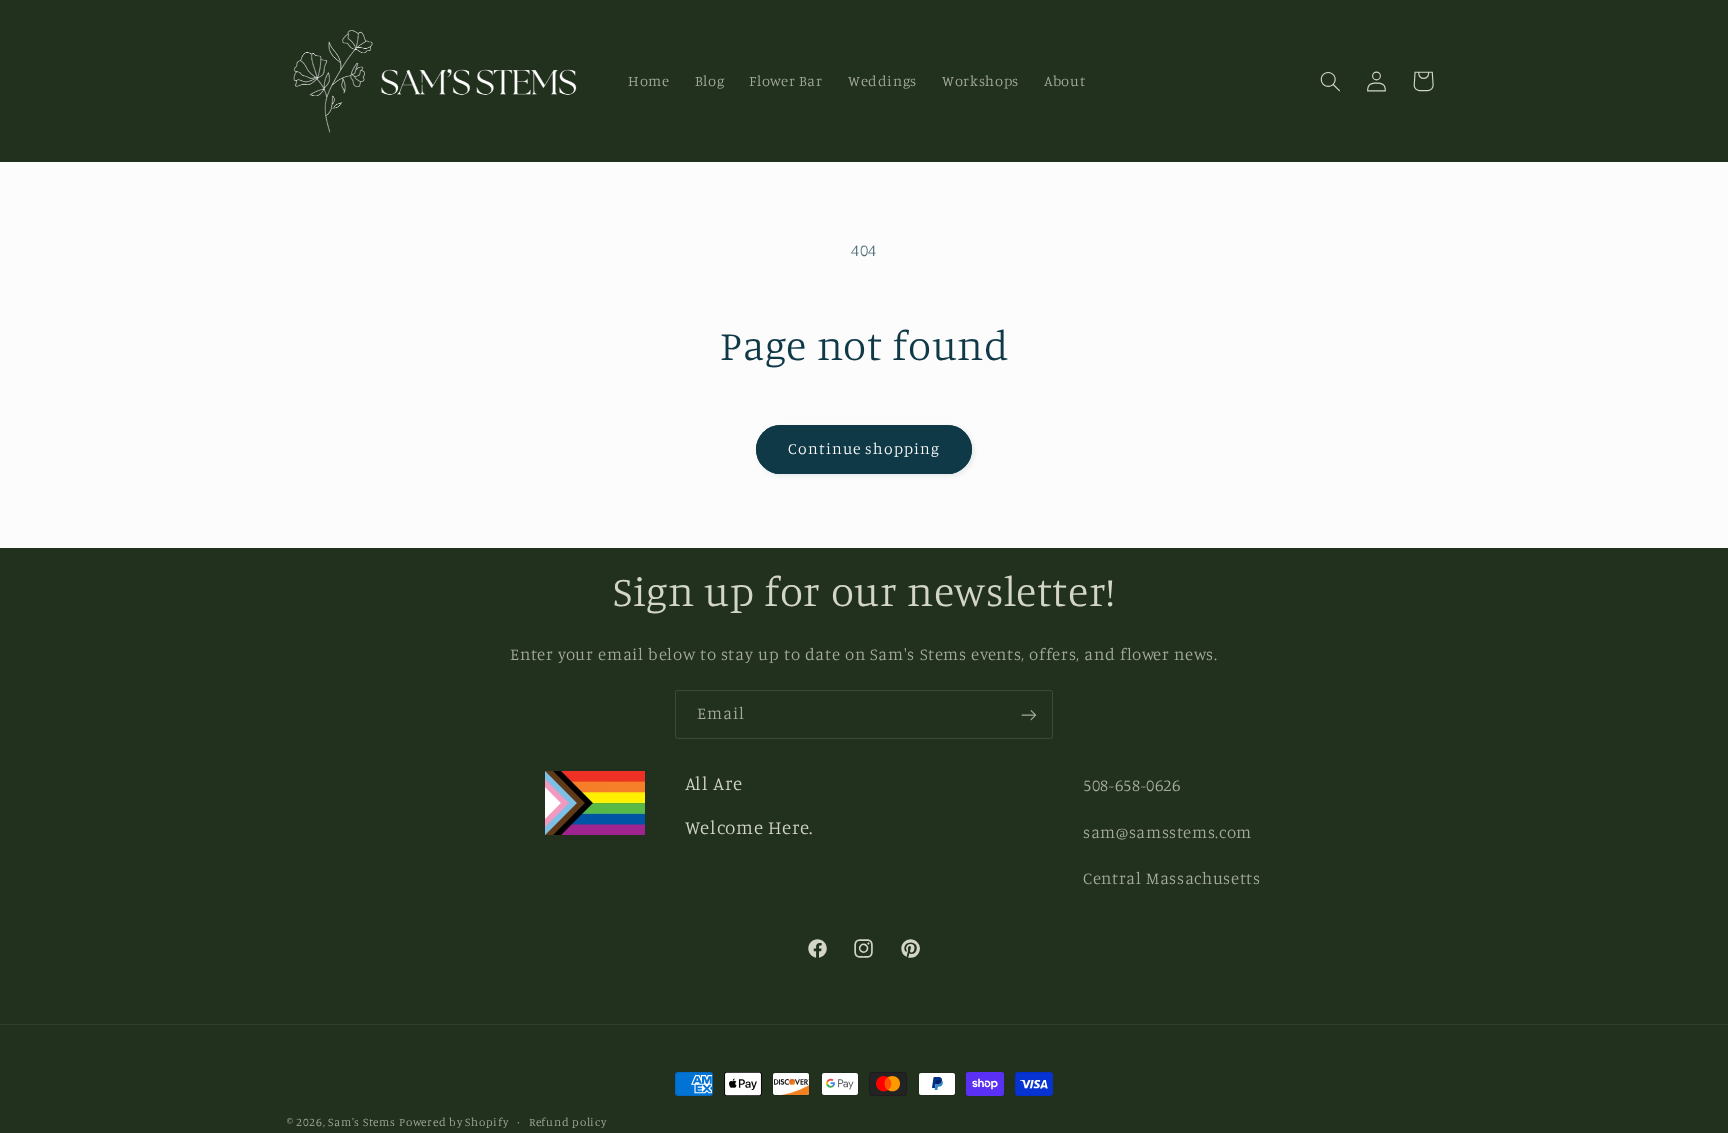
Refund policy (568, 1122)
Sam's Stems (361, 1122)
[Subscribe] (1029, 714)
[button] (1330, 81)
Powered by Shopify (453, 1122)
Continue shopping (864, 448)
